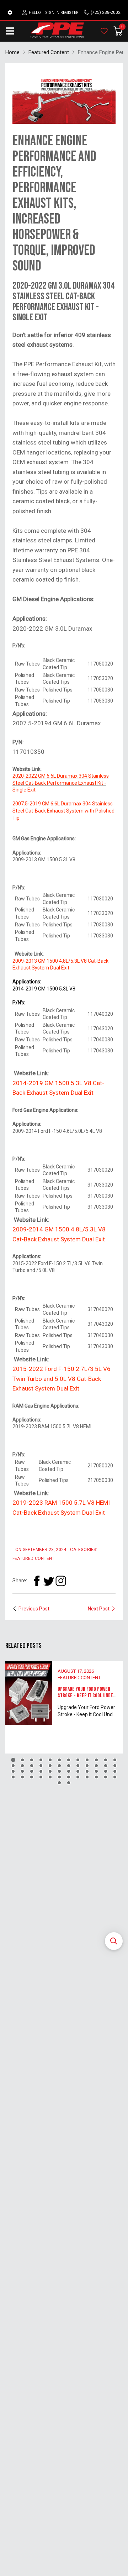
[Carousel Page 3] (32, 1760)
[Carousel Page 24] (115, 1766)
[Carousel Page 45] (87, 1777)
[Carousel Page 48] (115, 1777)
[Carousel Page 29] (50, 1771)
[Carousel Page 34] (96, 1771)
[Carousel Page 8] (78, 1760)
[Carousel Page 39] (32, 1777)
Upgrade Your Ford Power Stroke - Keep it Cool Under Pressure (87, 1696)
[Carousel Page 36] (115, 1771)
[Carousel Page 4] (41, 1760)
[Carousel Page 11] (106, 1760)
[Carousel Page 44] (78, 1777)
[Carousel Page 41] (50, 1777)
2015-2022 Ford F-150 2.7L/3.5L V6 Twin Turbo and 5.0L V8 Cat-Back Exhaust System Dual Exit (62, 1379)
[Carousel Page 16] (41, 1766)
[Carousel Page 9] (87, 1760)
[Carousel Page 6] (59, 1760)
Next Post (99, 1609)
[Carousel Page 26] (22, 1771)
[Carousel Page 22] (96, 1766)
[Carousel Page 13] (13, 1766)
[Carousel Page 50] (69, 1783)
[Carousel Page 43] (69, 1777)
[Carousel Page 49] (59, 1783)
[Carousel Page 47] (106, 1777)
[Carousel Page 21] (87, 1766)
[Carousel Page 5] (50, 1760)
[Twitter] (49, 1581)
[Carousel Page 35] (106, 1771)
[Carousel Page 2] (22, 1760)
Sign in (52, 13)
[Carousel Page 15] (32, 1766)
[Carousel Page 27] (32, 1771)
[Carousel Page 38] (22, 1777)
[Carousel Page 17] (50, 1766)
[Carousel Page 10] (96, 1760)
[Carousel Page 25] (13, 1771)
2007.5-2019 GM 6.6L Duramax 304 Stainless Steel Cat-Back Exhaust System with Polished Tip (63, 811)
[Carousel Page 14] (22, 1766)
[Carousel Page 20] (78, 1766)
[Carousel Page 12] (115, 1760)
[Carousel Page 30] (59, 1771)
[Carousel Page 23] (106, 1766)
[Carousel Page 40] (41, 1777)
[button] (114, 1941)
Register (70, 13)
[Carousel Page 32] (78, 1771)
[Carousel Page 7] (69, 1760)
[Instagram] (61, 1581)
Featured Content (79, 1678)
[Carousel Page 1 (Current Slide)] (13, 1760)
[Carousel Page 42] (59, 1777)
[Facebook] (37, 1581)
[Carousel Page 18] (59, 1766)
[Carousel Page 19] (69, 1766)
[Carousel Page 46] (96, 1777)
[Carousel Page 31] (69, 1771)
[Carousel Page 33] (87, 1771)
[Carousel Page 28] (41, 1771)
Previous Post (34, 1609)
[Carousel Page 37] (13, 1777)
